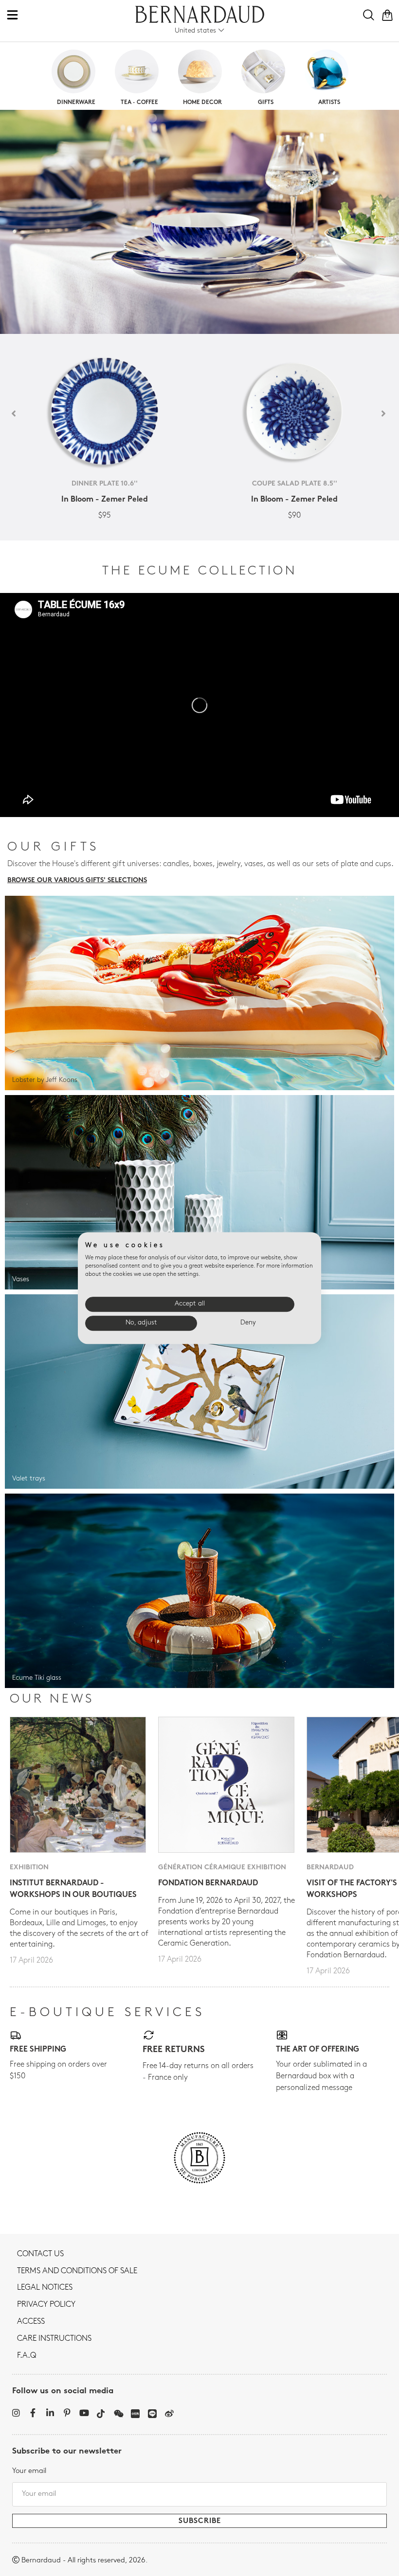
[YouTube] (84, 2413)
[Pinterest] (67, 2413)
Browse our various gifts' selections (77, 880)
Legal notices (45, 2288)
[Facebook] (33, 2413)
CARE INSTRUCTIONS (54, 2339)
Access (31, 2322)
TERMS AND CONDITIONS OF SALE (77, 2271)
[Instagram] (16, 2413)
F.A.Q (27, 2356)
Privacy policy (46, 2305)
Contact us (40, 2254)
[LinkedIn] (50, 2413)
